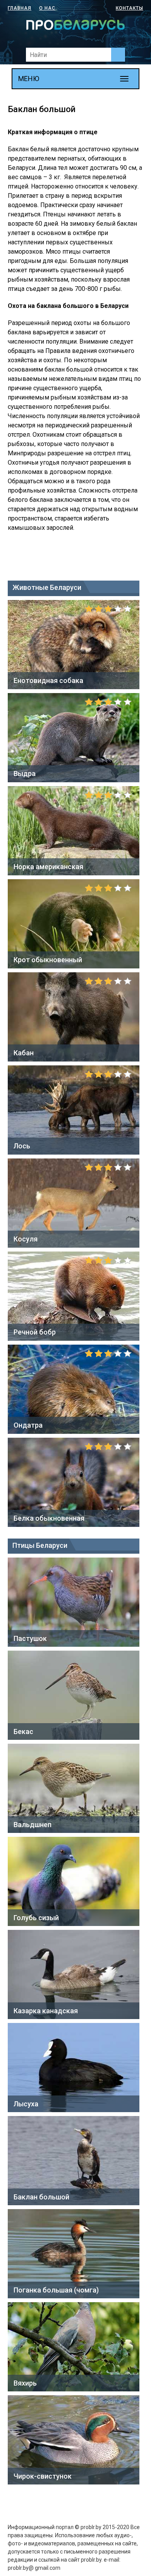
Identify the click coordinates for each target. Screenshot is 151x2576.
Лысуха (26, 2104)
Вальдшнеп (33, 1825)
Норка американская (48, 867)
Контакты (130, 8)
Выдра (25, 774)
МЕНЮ (29, 79)
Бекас (23, 1731)
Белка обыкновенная (49, 1518)
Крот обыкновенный (48, 960)
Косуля (26, 1239)
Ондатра (28, 1425)
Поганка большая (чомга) (56, 2290)
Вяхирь (25, 2383)
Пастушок (30, 1638)
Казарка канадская (46, 2011)
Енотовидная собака (48, 680)
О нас (47, 8)
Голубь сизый (36, 1918)
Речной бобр (35, 1332)
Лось (22, 1146)
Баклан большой (41, 2197)
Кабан (24, 1053)
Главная (20, 8)
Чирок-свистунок (43, 2476)
